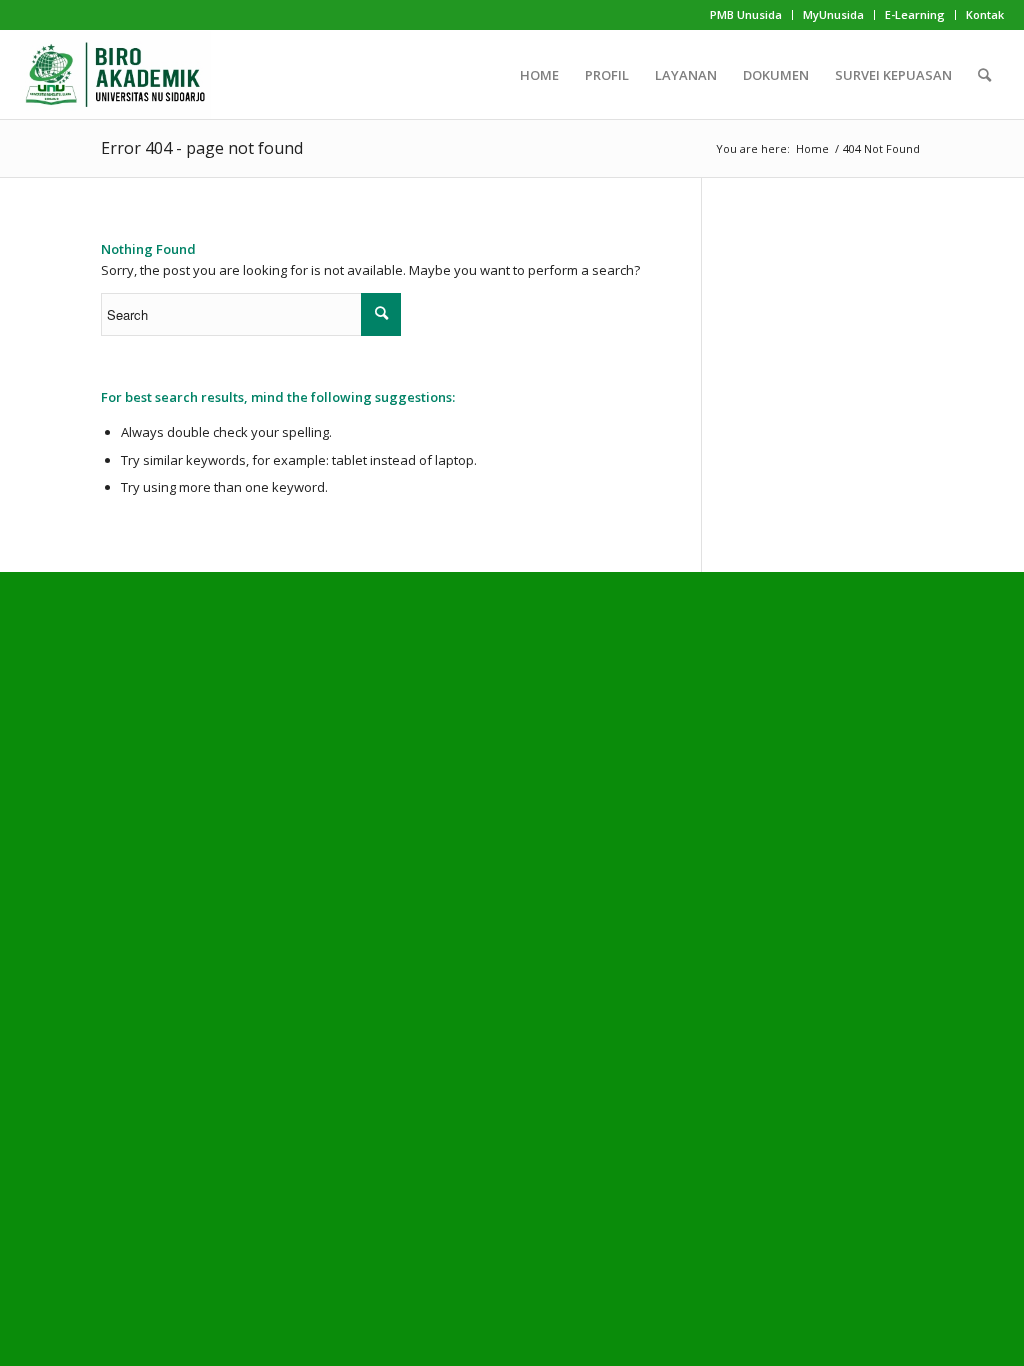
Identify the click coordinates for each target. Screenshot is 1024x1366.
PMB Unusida (746, 14)
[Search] (984, 75)
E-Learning (915, 14)
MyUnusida (833, 14)
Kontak (985, 14)
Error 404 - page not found (202, 148)
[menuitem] (746, 15)
